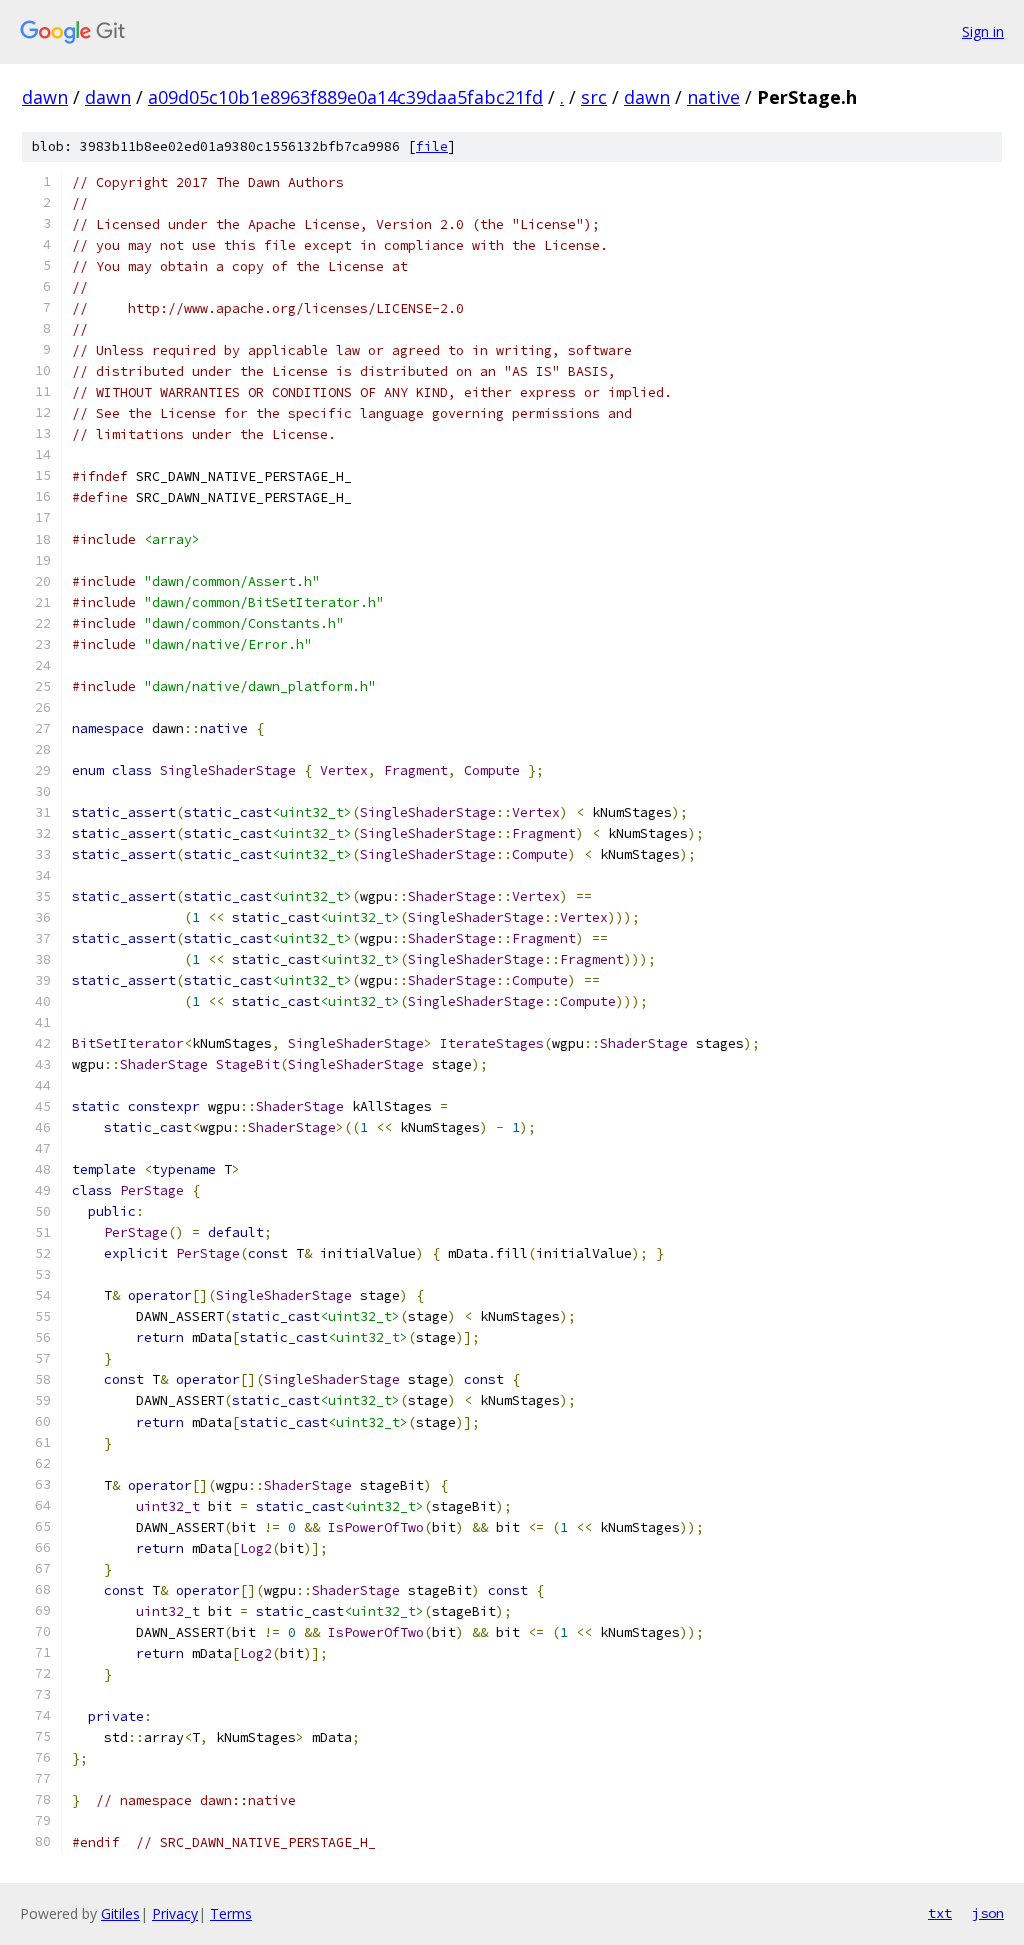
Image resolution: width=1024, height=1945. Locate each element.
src (594, 97)
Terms (231, 1913)
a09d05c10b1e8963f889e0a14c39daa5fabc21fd (345, 97)
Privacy (175, 1913)
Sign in (983, 31)
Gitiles (120, 1913)
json (988, 1913)
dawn (45, 97)
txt (940, 1913)
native (713, 97)
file (432, 146)
